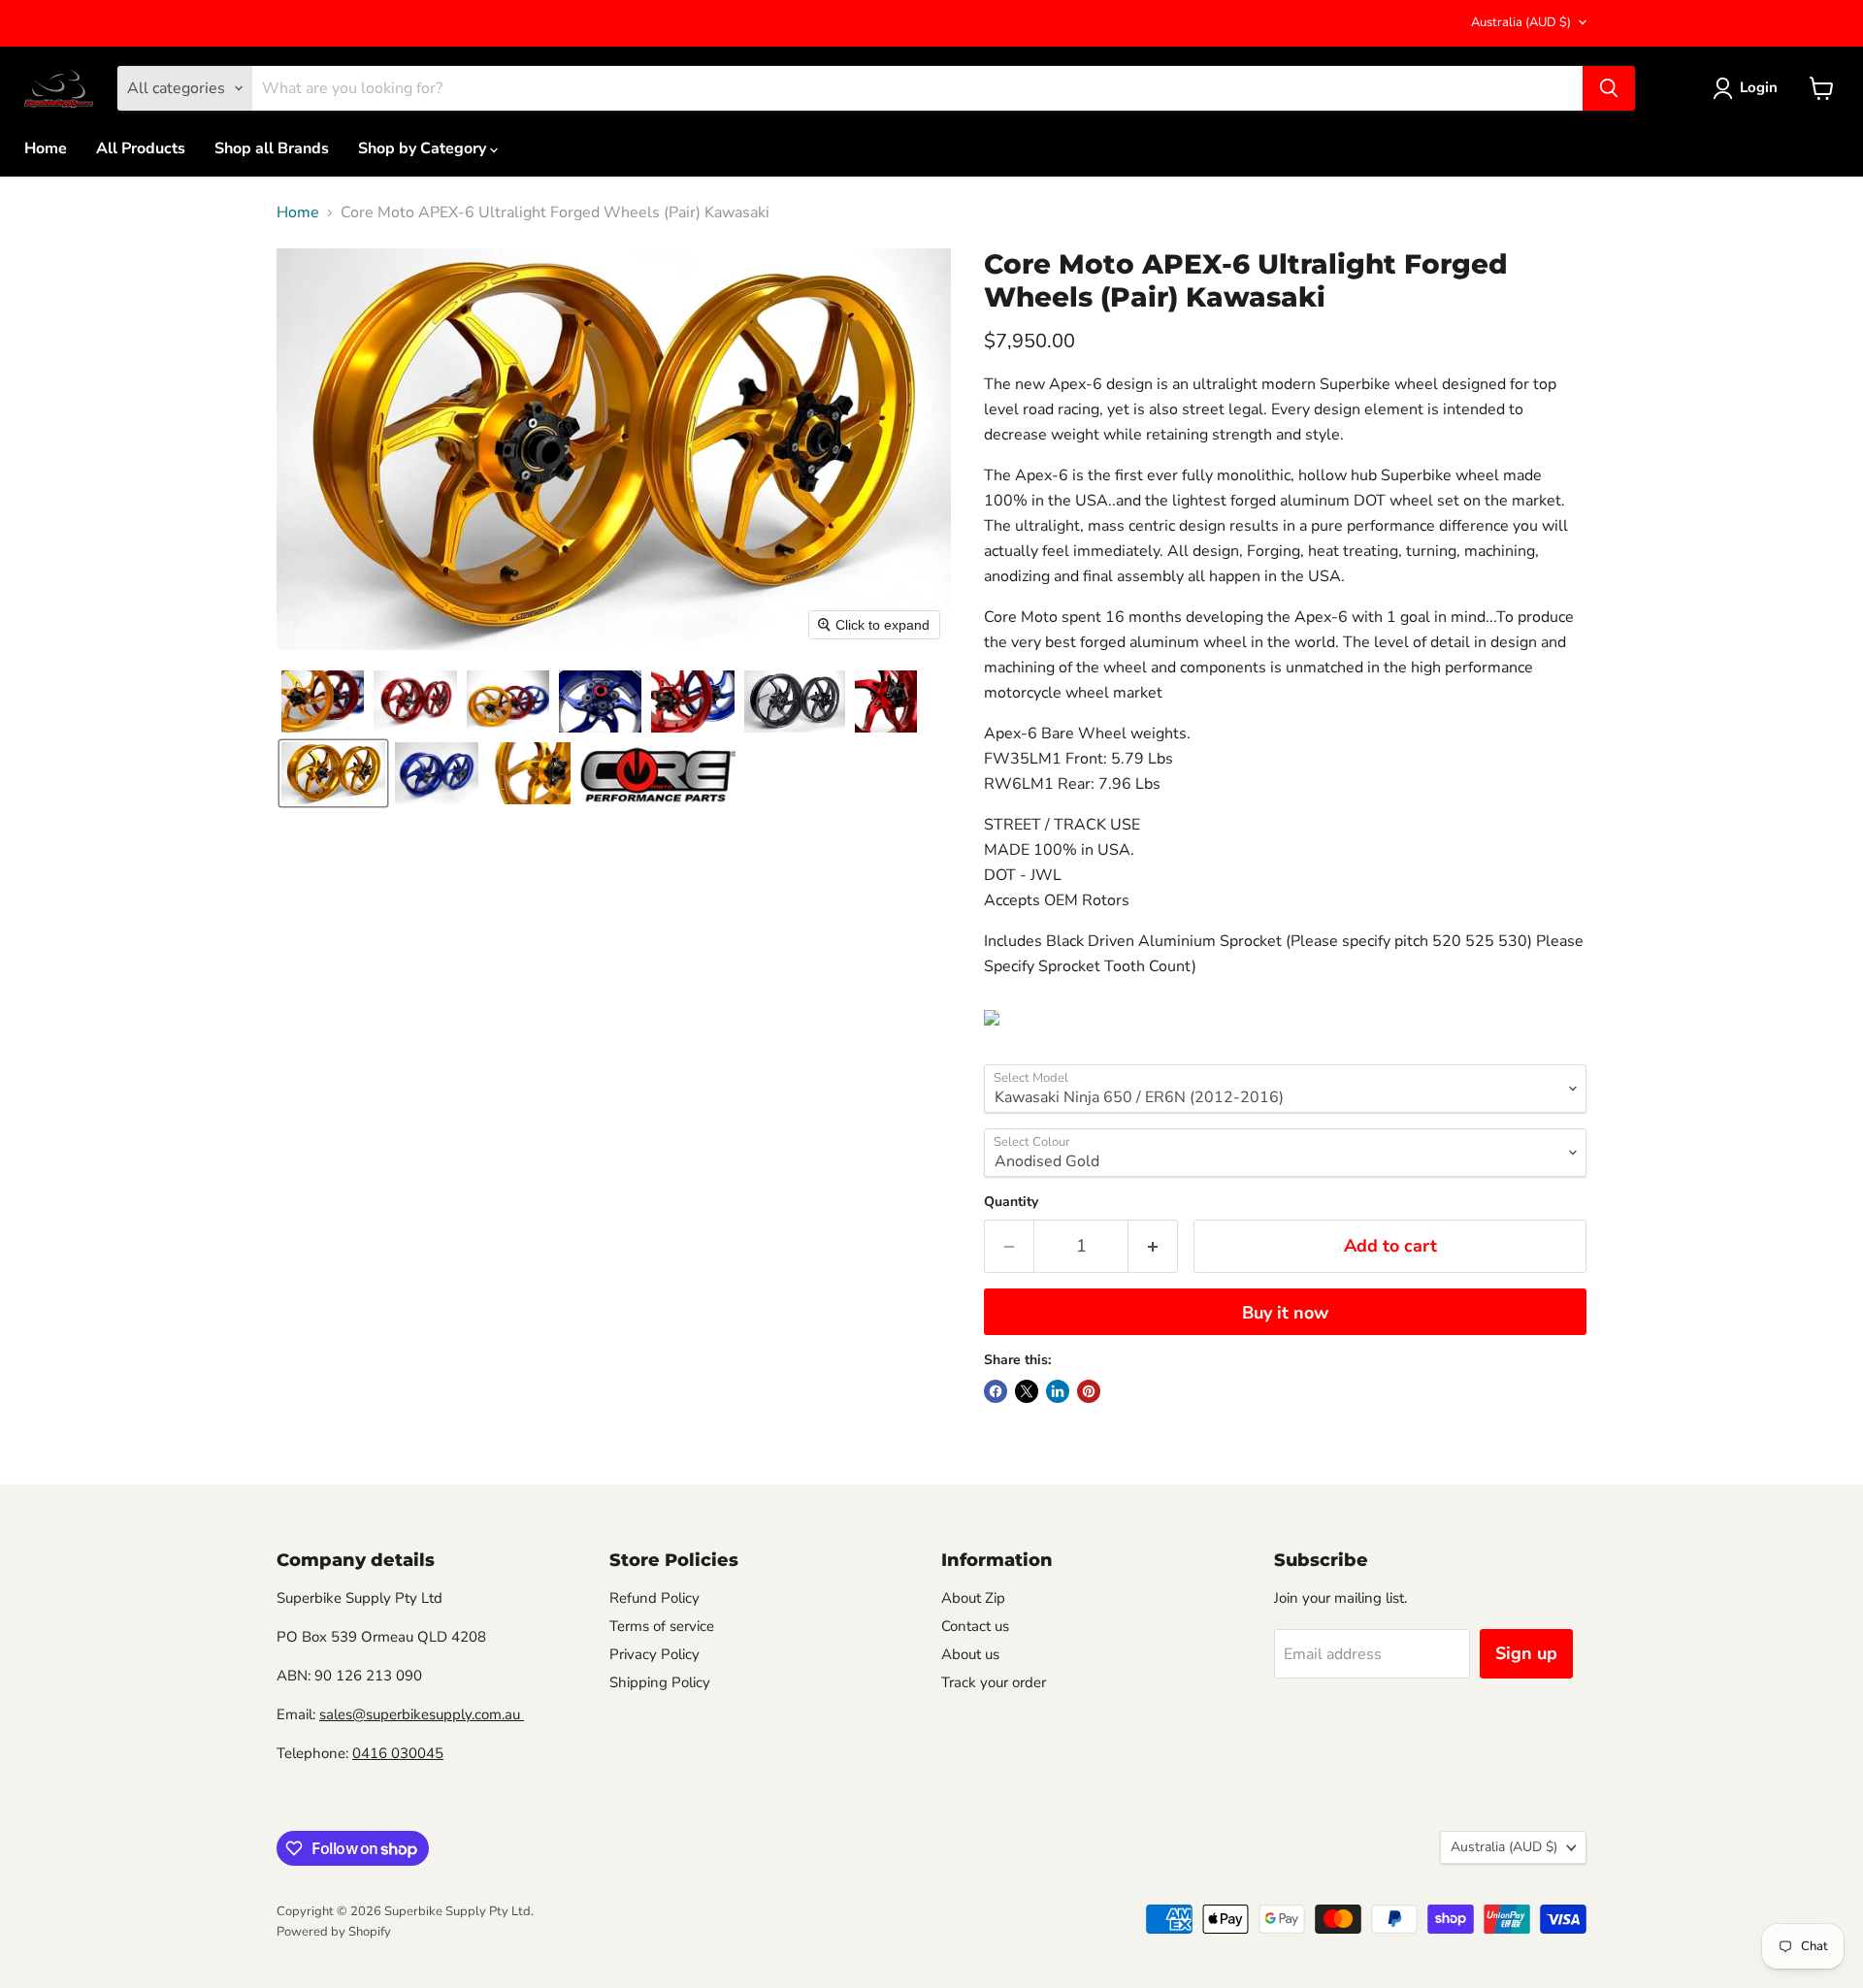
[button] (323, 701)
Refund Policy (654, 1598)
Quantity (1011, 1202)
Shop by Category (424, 148)
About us (970, 1654)
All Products (141, 148)
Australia (1521, 22)
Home (46, 148)
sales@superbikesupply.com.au (422, 1714)
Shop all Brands (272, 148)
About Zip (973, 1598)
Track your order (994, 1682)
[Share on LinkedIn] (1058, 1391)
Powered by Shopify (334, 1932)
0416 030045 (398, 1753)
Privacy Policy (654, 1654)
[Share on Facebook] (996, 1391)
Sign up (1526, 1653)
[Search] (1609, 88)
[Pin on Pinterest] (1089, 1391)
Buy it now (1285, 1313)
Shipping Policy (660, 1682)
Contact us (975, 1626)
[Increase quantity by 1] (1153, 1246)
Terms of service (662, 1626)
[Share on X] (1027, 1391)
